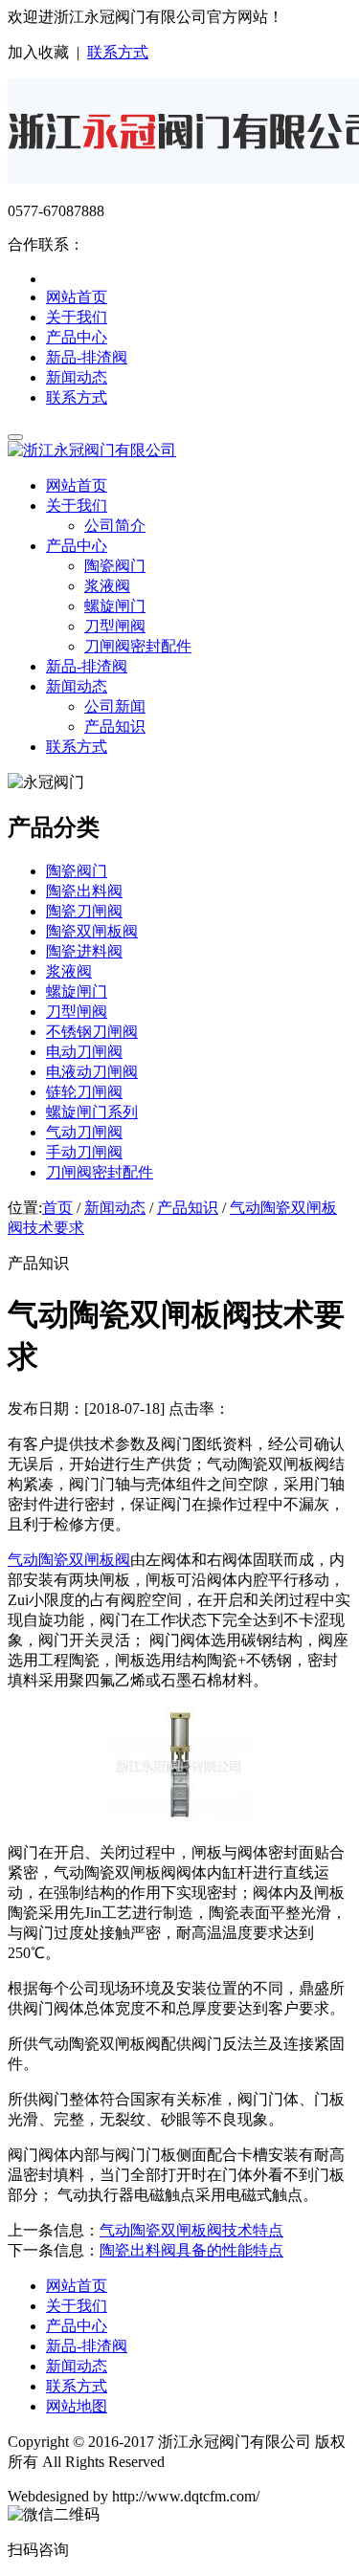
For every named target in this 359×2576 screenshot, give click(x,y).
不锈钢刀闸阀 (92, 1032)
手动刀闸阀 (84, 1152)
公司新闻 (115, 706)
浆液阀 (107, 586)
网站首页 (77, 297)
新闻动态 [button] (77, 686)
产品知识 (115, 727)
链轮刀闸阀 (84, 1092)
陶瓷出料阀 (84, 891)
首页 (57, 1208)
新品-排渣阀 (87, 357)
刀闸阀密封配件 (138, 646)
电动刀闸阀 (84, 1052)
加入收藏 (38, 52)
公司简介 (115, 526)
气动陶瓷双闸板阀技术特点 (191, 2230)
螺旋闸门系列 (92, 1112)
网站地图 (77, 2406)
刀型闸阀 (115, 626)
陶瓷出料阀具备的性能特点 (191, 2250)
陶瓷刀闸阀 (84, 911)
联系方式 (118, 52)
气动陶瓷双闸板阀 (69, 1560)
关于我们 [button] (77, 506)
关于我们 (77, 317)
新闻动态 (77, 377)
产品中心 (77, 337)
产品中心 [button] (77, 546)
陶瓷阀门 (115, 566)
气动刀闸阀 (84, 1132)
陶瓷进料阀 (84, 951)
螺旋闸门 (115, 606)
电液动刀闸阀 (92, 1072)
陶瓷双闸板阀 (92, 931)
